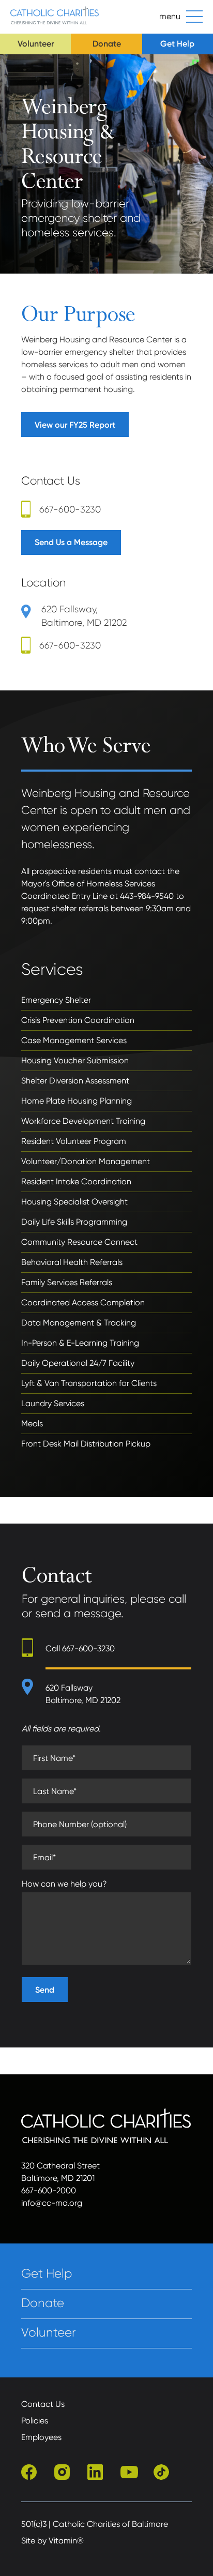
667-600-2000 (49, 2190)
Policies (35, 2421)
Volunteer (36, 44)
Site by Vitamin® (52, 2541)
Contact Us (43, 2404)
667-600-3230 (70, 509)
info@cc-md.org (52, 2203)
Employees (41, 2437)
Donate (107, 44)
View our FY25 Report (75, 425)
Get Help (177, 44)
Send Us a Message (71, 542)
